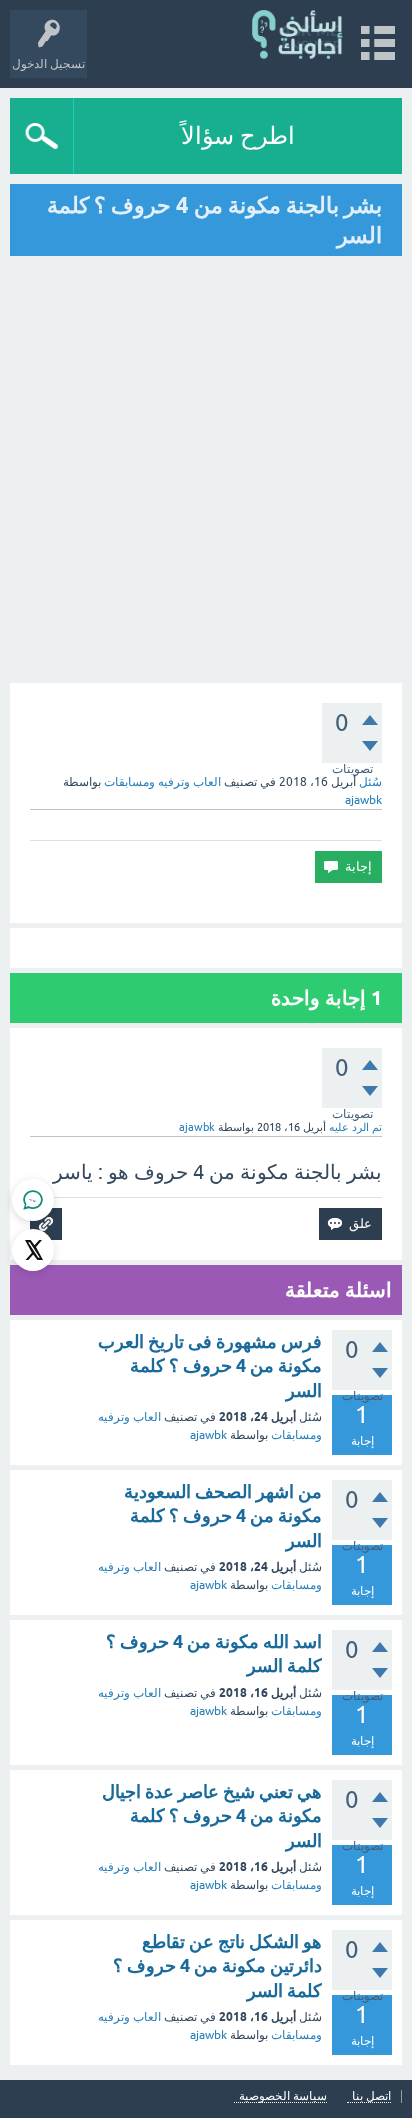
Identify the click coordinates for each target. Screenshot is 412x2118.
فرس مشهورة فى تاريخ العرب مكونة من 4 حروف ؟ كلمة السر (210, 1366)
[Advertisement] (206, 472)
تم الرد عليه (355, 1127)
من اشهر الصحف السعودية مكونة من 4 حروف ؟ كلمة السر (223, 1516)
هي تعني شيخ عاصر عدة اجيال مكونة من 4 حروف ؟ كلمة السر (212, 1816)
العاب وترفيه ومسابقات (162, 782)
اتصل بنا (371, 2096)
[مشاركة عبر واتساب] (33, 1200)
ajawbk (208, 1435)
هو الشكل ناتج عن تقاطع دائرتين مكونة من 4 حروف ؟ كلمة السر (217, 1966)
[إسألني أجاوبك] (298, 34)
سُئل (370, 782)
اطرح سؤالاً (238, 135)
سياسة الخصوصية (283, 2096)
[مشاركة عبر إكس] (33, 1250)
